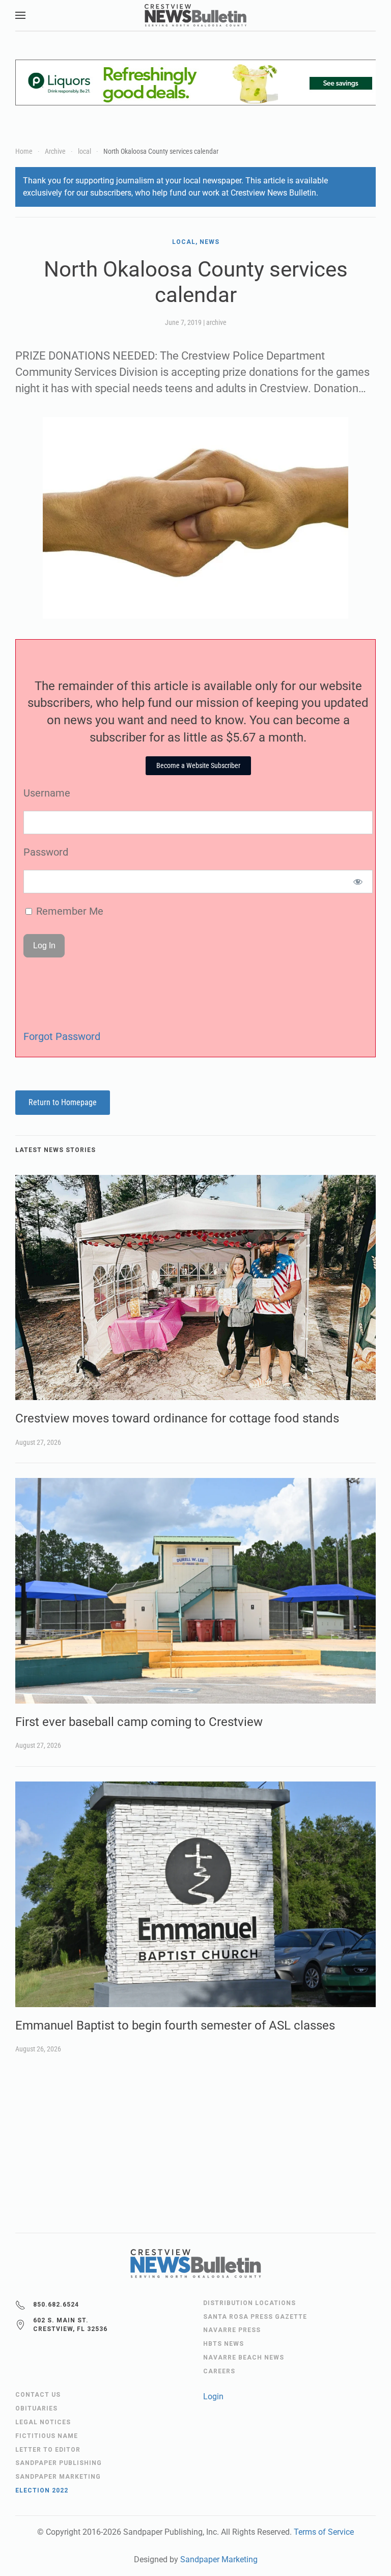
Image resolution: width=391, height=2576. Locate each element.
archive (216, 322)
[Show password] (358, 882)
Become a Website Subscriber (198, 765)
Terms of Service (324, 2532)
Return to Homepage (63, 1102)
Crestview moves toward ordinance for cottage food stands (177, 1418)
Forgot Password (62, 1036)
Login (213, 2396)
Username (47, 793)
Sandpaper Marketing (219, 2559)
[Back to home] (195, 15)
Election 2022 (42, 2490)
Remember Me (68, 911)
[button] (20, 15)
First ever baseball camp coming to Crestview (139, 1722)
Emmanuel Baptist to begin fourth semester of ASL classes (175, 2025)
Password (46, 852)
